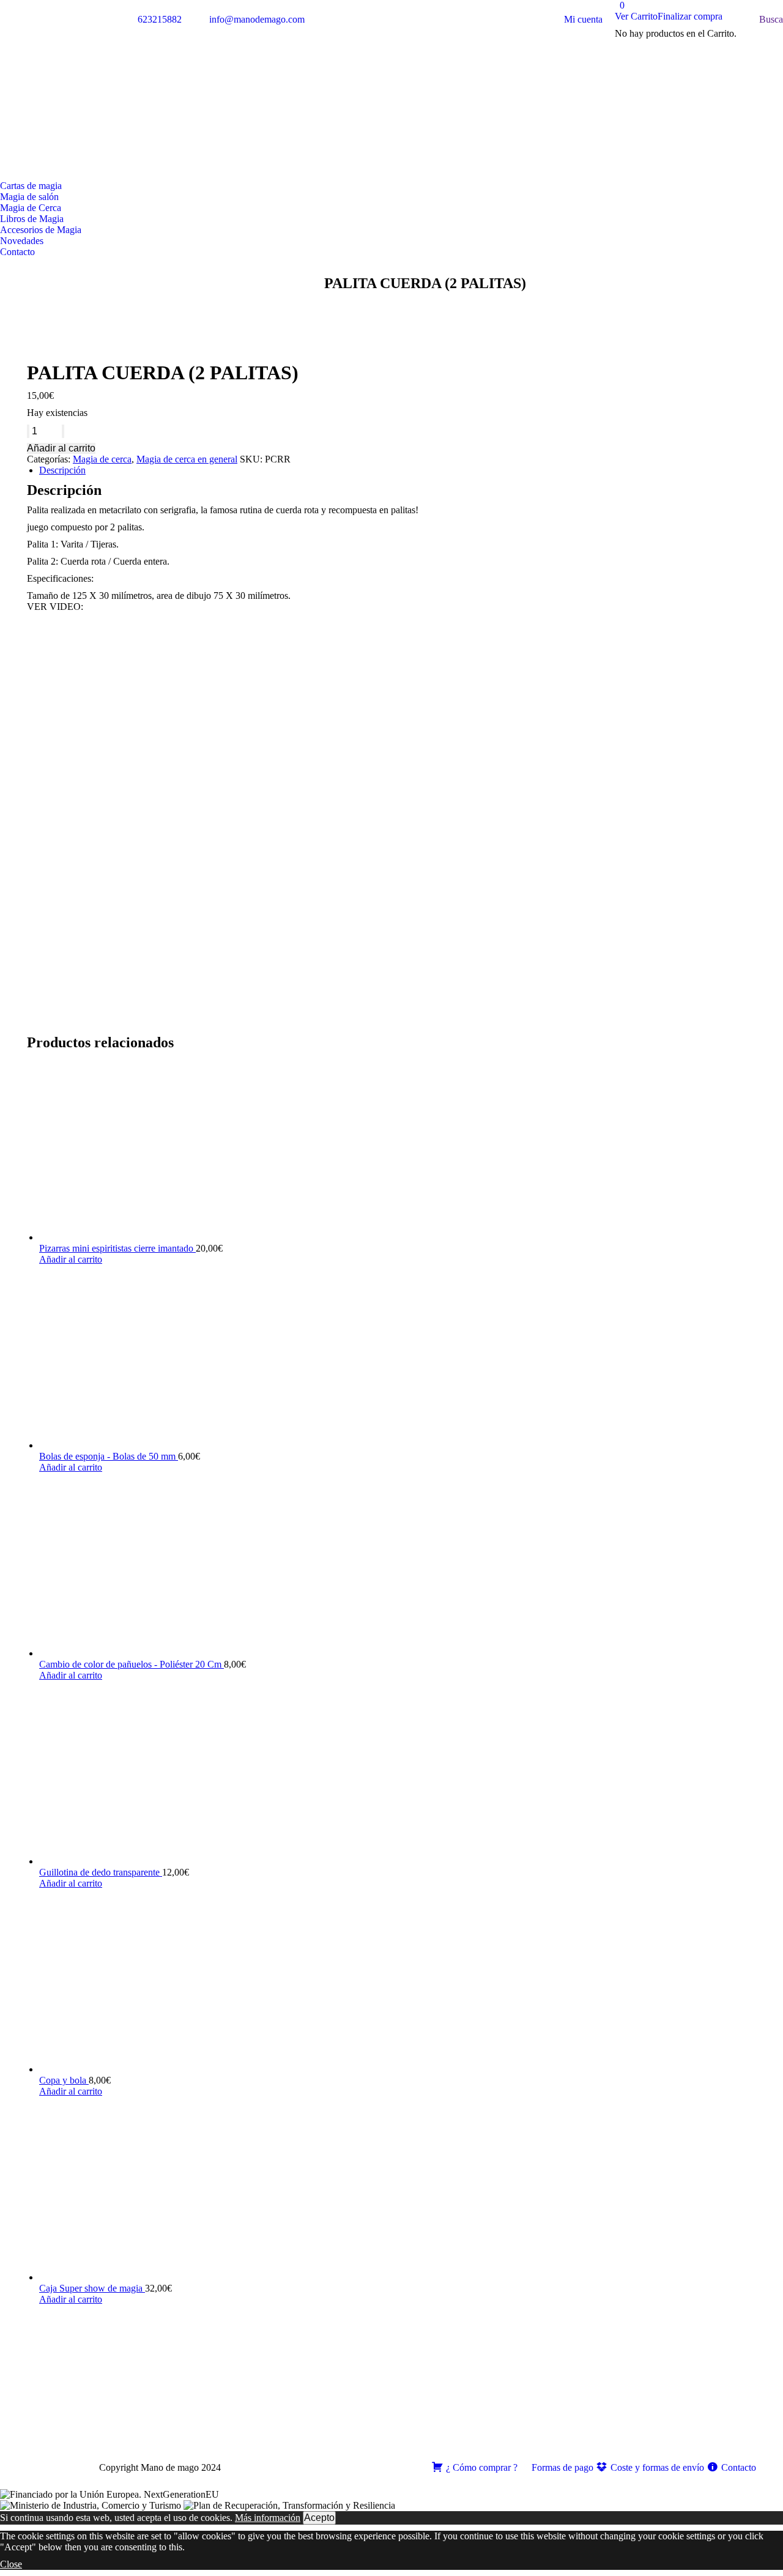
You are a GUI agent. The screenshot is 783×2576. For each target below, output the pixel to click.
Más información (268, 2518)
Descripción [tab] (62, 470)
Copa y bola (64, 2080)
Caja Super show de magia (92, 2288)
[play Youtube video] (391, 823)
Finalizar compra (690, 16)
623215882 (160, 19)
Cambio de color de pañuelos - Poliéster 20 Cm (132, 1664)
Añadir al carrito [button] (71, 1259)
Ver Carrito (636, 16)
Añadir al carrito (61, 448)
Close (11, 2564)
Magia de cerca (102, 459)
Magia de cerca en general (187, 459)
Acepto (319, 2518)
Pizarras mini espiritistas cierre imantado (117, 1248)
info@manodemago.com (257, 19)
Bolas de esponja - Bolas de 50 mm (109, 1456)
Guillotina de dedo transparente (101, 1872)
